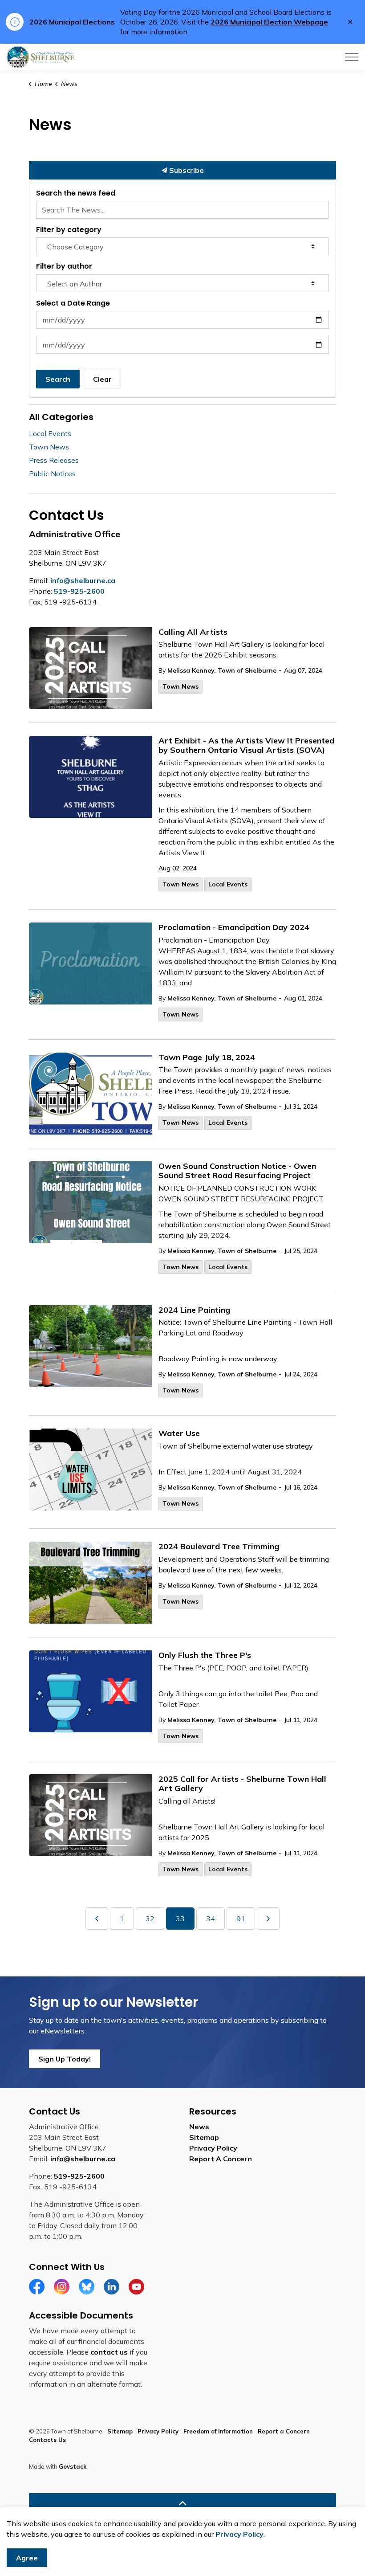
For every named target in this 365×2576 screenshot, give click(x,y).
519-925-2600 (79, 591)
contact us (109, 2352)
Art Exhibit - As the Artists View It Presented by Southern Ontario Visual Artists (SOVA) (246, 746)
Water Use (179, 1433)
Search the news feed (76, 193)
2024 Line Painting (194, 1310)
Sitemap (204, 2137)
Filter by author (64, 266)
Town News (180, 686)
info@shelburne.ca (83, 580)
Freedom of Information (218, 2431)
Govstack (73, 2466)
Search (58, 379)
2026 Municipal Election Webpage (269, 22)
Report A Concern (221, 2159)
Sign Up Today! (65, 2059)
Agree (27, 2558)
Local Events (228, 884)
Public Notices (52, 474)
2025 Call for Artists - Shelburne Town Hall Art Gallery (242, 1784)
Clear (102, 379)
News (199, 2127)
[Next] (268, 1919)
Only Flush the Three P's (205, 1655)
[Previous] (97, 1919)
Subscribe (186, 170)
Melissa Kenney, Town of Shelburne (222, 670)
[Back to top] (182, 2503)
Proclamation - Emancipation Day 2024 (234, 927)
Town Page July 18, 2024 (207, 1057)
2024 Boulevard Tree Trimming (219, 1547)
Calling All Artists (193, 632)
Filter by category (69, 230)
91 (241, 1919)
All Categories (61, 417)
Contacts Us (47, 2440)
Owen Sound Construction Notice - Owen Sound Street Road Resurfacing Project (237, 1171)
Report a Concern (284, 2431)
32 (150, 1919)
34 (211, 1919)
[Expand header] (352, 57)
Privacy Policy (213, 2148)
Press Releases (54, 460)
